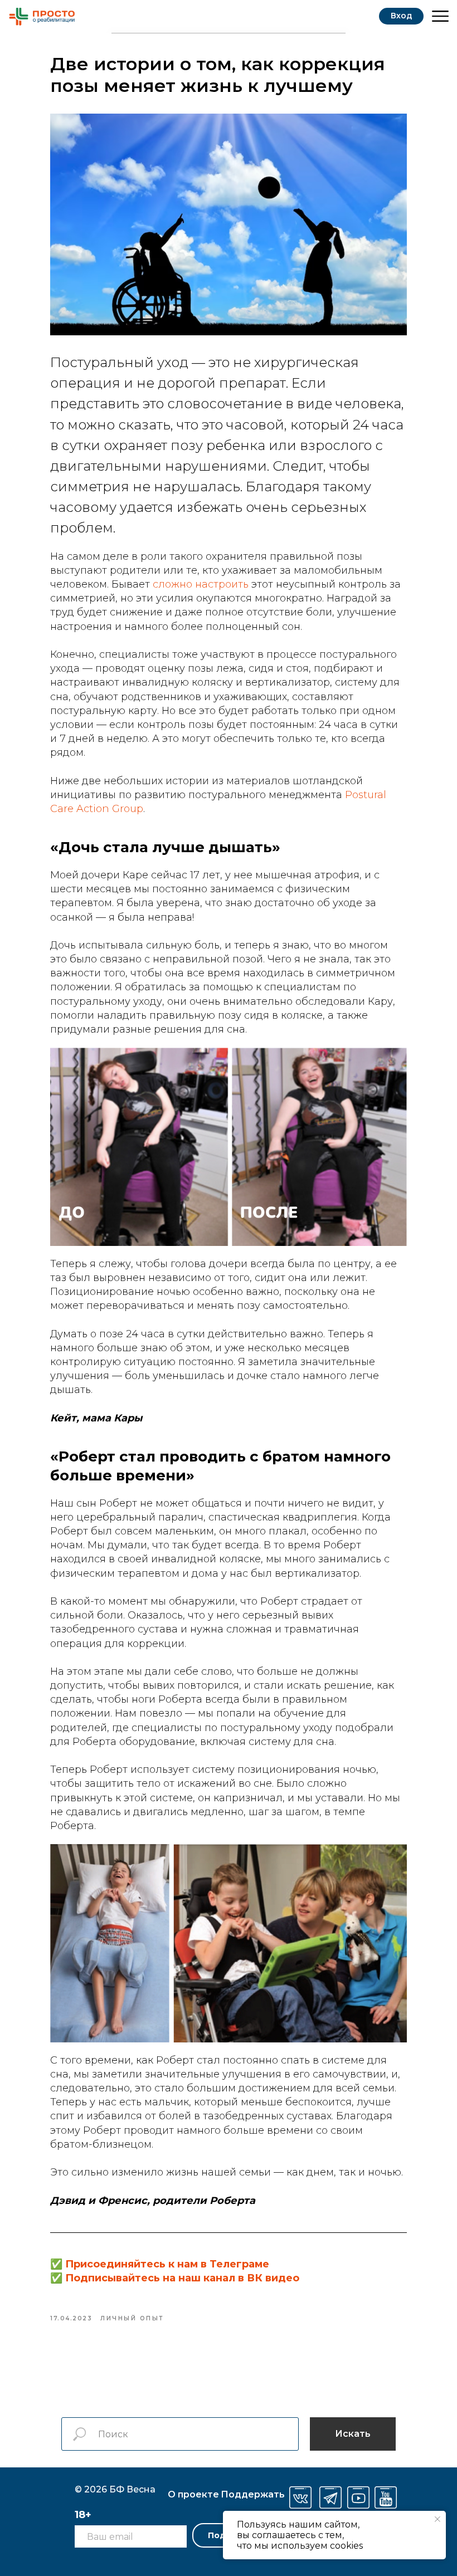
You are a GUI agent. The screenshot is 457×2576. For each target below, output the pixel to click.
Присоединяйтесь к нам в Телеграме (167, 2264)
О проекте (193, 2494)
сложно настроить (201, 584)
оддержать (253, 2494)
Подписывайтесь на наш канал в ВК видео (182, 2278)
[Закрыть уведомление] (437, 2519)
